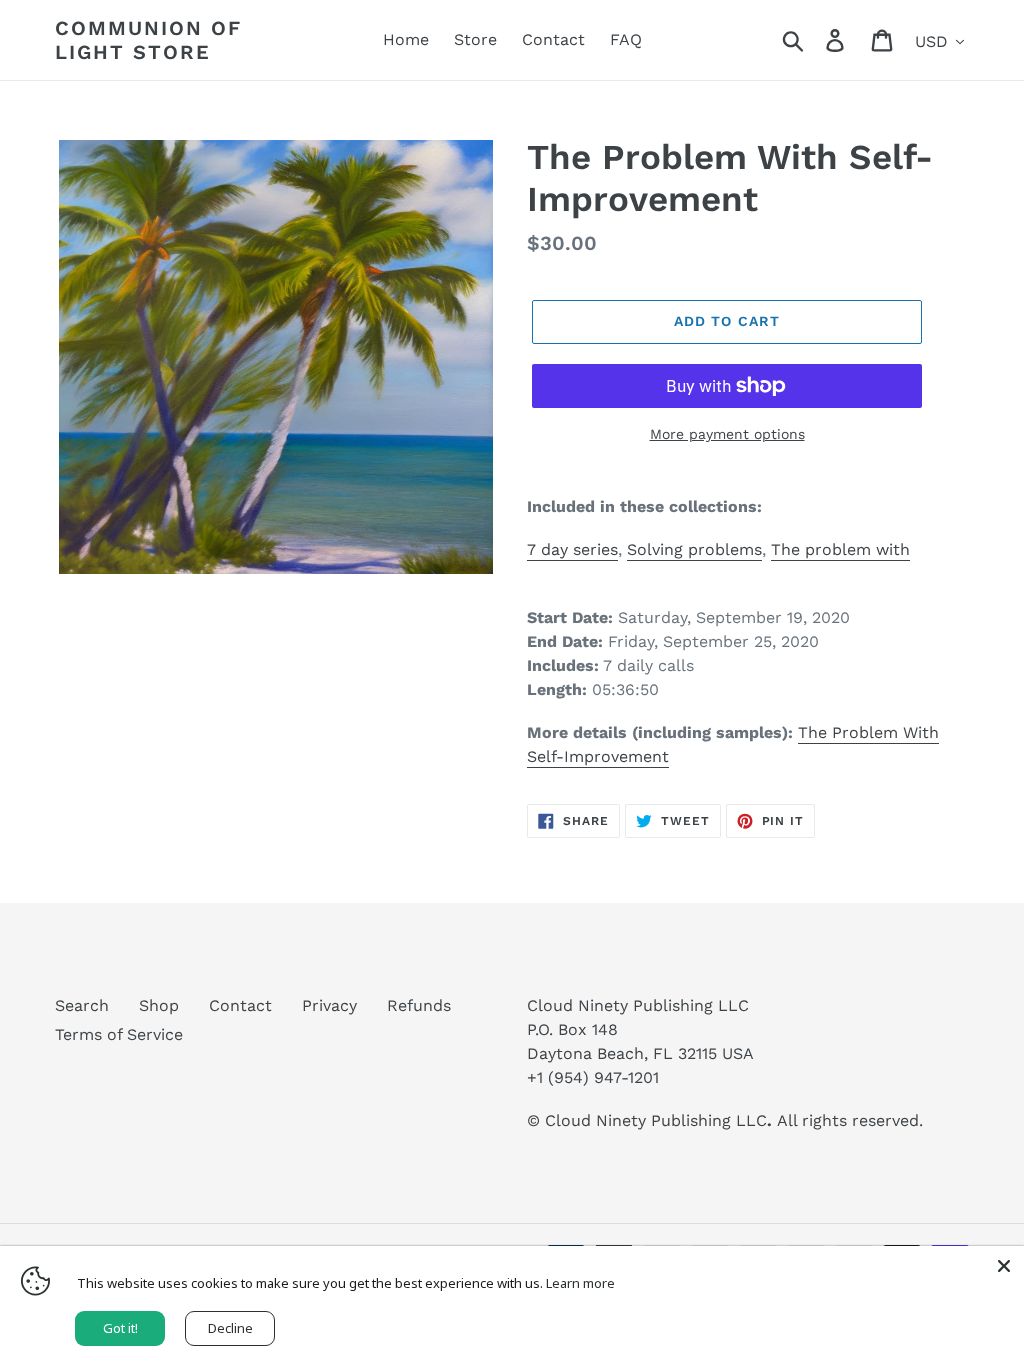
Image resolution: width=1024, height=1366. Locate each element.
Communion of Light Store (148, 40)
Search (82, 1005)
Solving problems (694, 549)
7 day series (572, 549)
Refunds (419, 1005)
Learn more (580, 1283)
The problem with (840, 549)
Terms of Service (119, 1034)
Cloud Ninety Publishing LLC (656, 1120)
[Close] (1004, 1266)
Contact (240, 1005)
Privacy (329, 1005)
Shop (159, 1005)
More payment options (727, 434)
